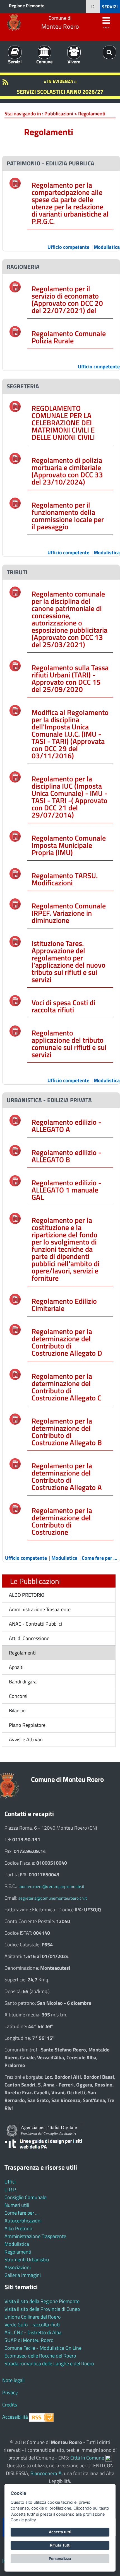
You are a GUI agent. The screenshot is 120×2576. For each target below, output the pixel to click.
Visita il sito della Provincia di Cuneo (42, 2309)
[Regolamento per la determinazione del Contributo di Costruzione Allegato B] (15, 1419)
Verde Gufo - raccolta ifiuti (32, 2325)
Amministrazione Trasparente (40, 1609)
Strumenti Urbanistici (27, 2260)
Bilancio (17, 1711)
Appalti (16, 1667)
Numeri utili (17, 2205)
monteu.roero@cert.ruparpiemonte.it (51, 1886)
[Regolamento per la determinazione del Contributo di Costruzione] (15, 1508)
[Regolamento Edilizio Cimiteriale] (15, 1299)
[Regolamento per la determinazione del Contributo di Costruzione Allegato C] (15, 1374)
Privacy (10, 2392)
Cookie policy (23, 2520)
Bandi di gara (23, 1682)
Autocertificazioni (23, 2221)
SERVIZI (110, 7)
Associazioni (18, 2267)
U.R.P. (11, 2189)
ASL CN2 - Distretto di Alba (33, 2332)
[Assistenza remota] (109, 2458)
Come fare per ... (21, 2213)
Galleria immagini (23, 2275)
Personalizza (60, 2558)
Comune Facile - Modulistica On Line (43, 2348)
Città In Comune (87, 2458)
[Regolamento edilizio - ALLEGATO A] (15, 1120)
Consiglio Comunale (25, 2197)
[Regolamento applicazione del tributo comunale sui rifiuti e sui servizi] (15, 1031)
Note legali (13, 2380)
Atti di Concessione (29, 1638)
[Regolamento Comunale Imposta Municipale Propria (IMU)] (15, 836)
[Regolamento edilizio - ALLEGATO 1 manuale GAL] (15, 1180)
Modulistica (17, 2244)
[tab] (61, 163)
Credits (10, 2405)
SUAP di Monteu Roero (29, 2340)
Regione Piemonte (27, 6)
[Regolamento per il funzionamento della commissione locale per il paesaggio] (15, 502)
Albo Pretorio (18, 2228)
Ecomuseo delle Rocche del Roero (40, 2356)
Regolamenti (22, 1653)
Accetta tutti (60, 2532)
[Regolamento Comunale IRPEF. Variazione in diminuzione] (15, 904)
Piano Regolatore (27, 1725)
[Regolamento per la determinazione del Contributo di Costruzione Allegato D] (15, 1329)
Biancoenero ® (46, 2473)
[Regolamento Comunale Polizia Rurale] (15, 331)
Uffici (10, 2182)
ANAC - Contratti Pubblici (35, 1624)
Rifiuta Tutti (60, 2545)
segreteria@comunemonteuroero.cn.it (53, 1898)
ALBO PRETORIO (27, 1595)
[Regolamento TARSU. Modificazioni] (15, 873)
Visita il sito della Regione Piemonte (42, 2301)
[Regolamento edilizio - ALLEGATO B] (15, 1150)
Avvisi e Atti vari (26, 1739)
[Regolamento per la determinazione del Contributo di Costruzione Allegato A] (15, 1463)
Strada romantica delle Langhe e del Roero (49, 2363)
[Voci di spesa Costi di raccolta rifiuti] (15, 1000)
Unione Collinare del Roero (33, 2317)
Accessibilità (15, 2417)
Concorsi (18, 1696)
